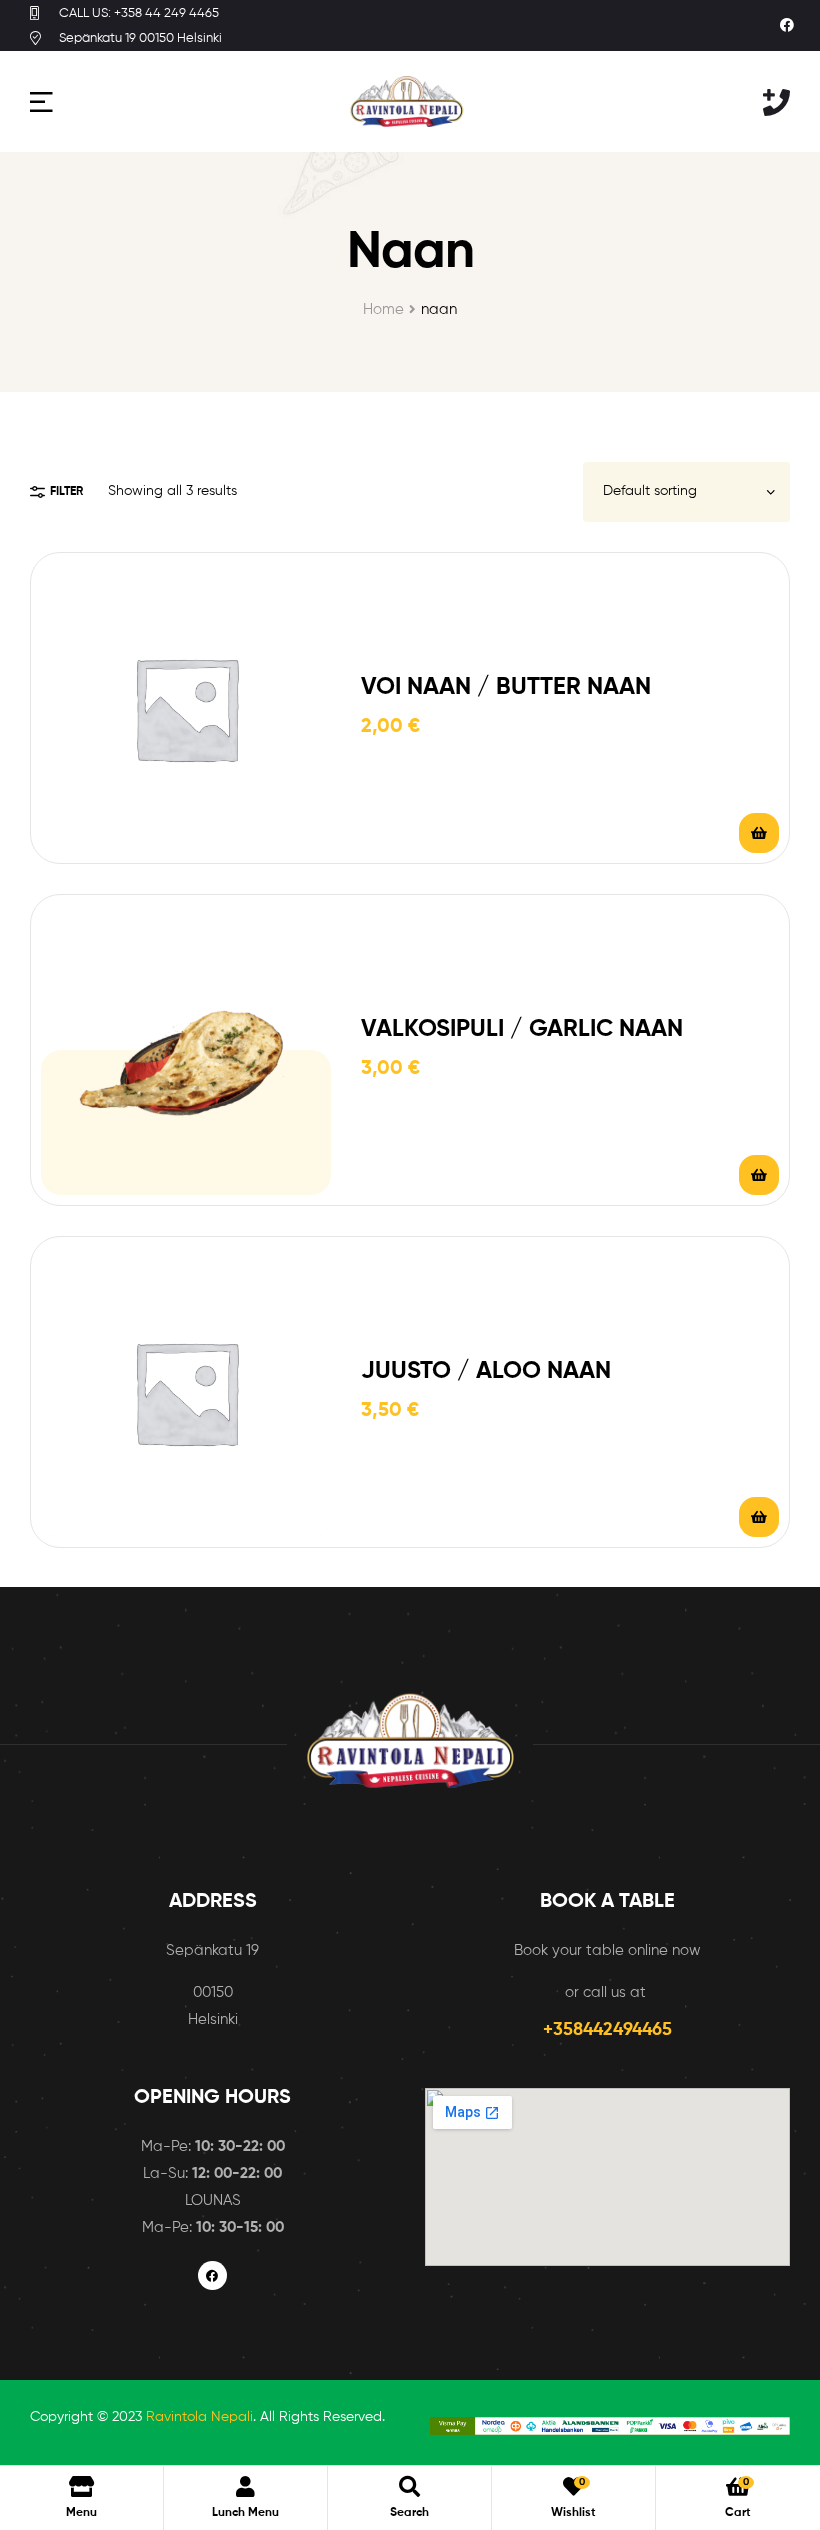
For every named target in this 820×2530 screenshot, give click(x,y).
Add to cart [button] (759, 833)
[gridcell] (212, 2187)
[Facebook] (787, 26)
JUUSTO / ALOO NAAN (486, 1371)
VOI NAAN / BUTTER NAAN (506, 687)
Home (383, 309)
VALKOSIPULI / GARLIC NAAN (522, 1029)
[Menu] (41, 101)
